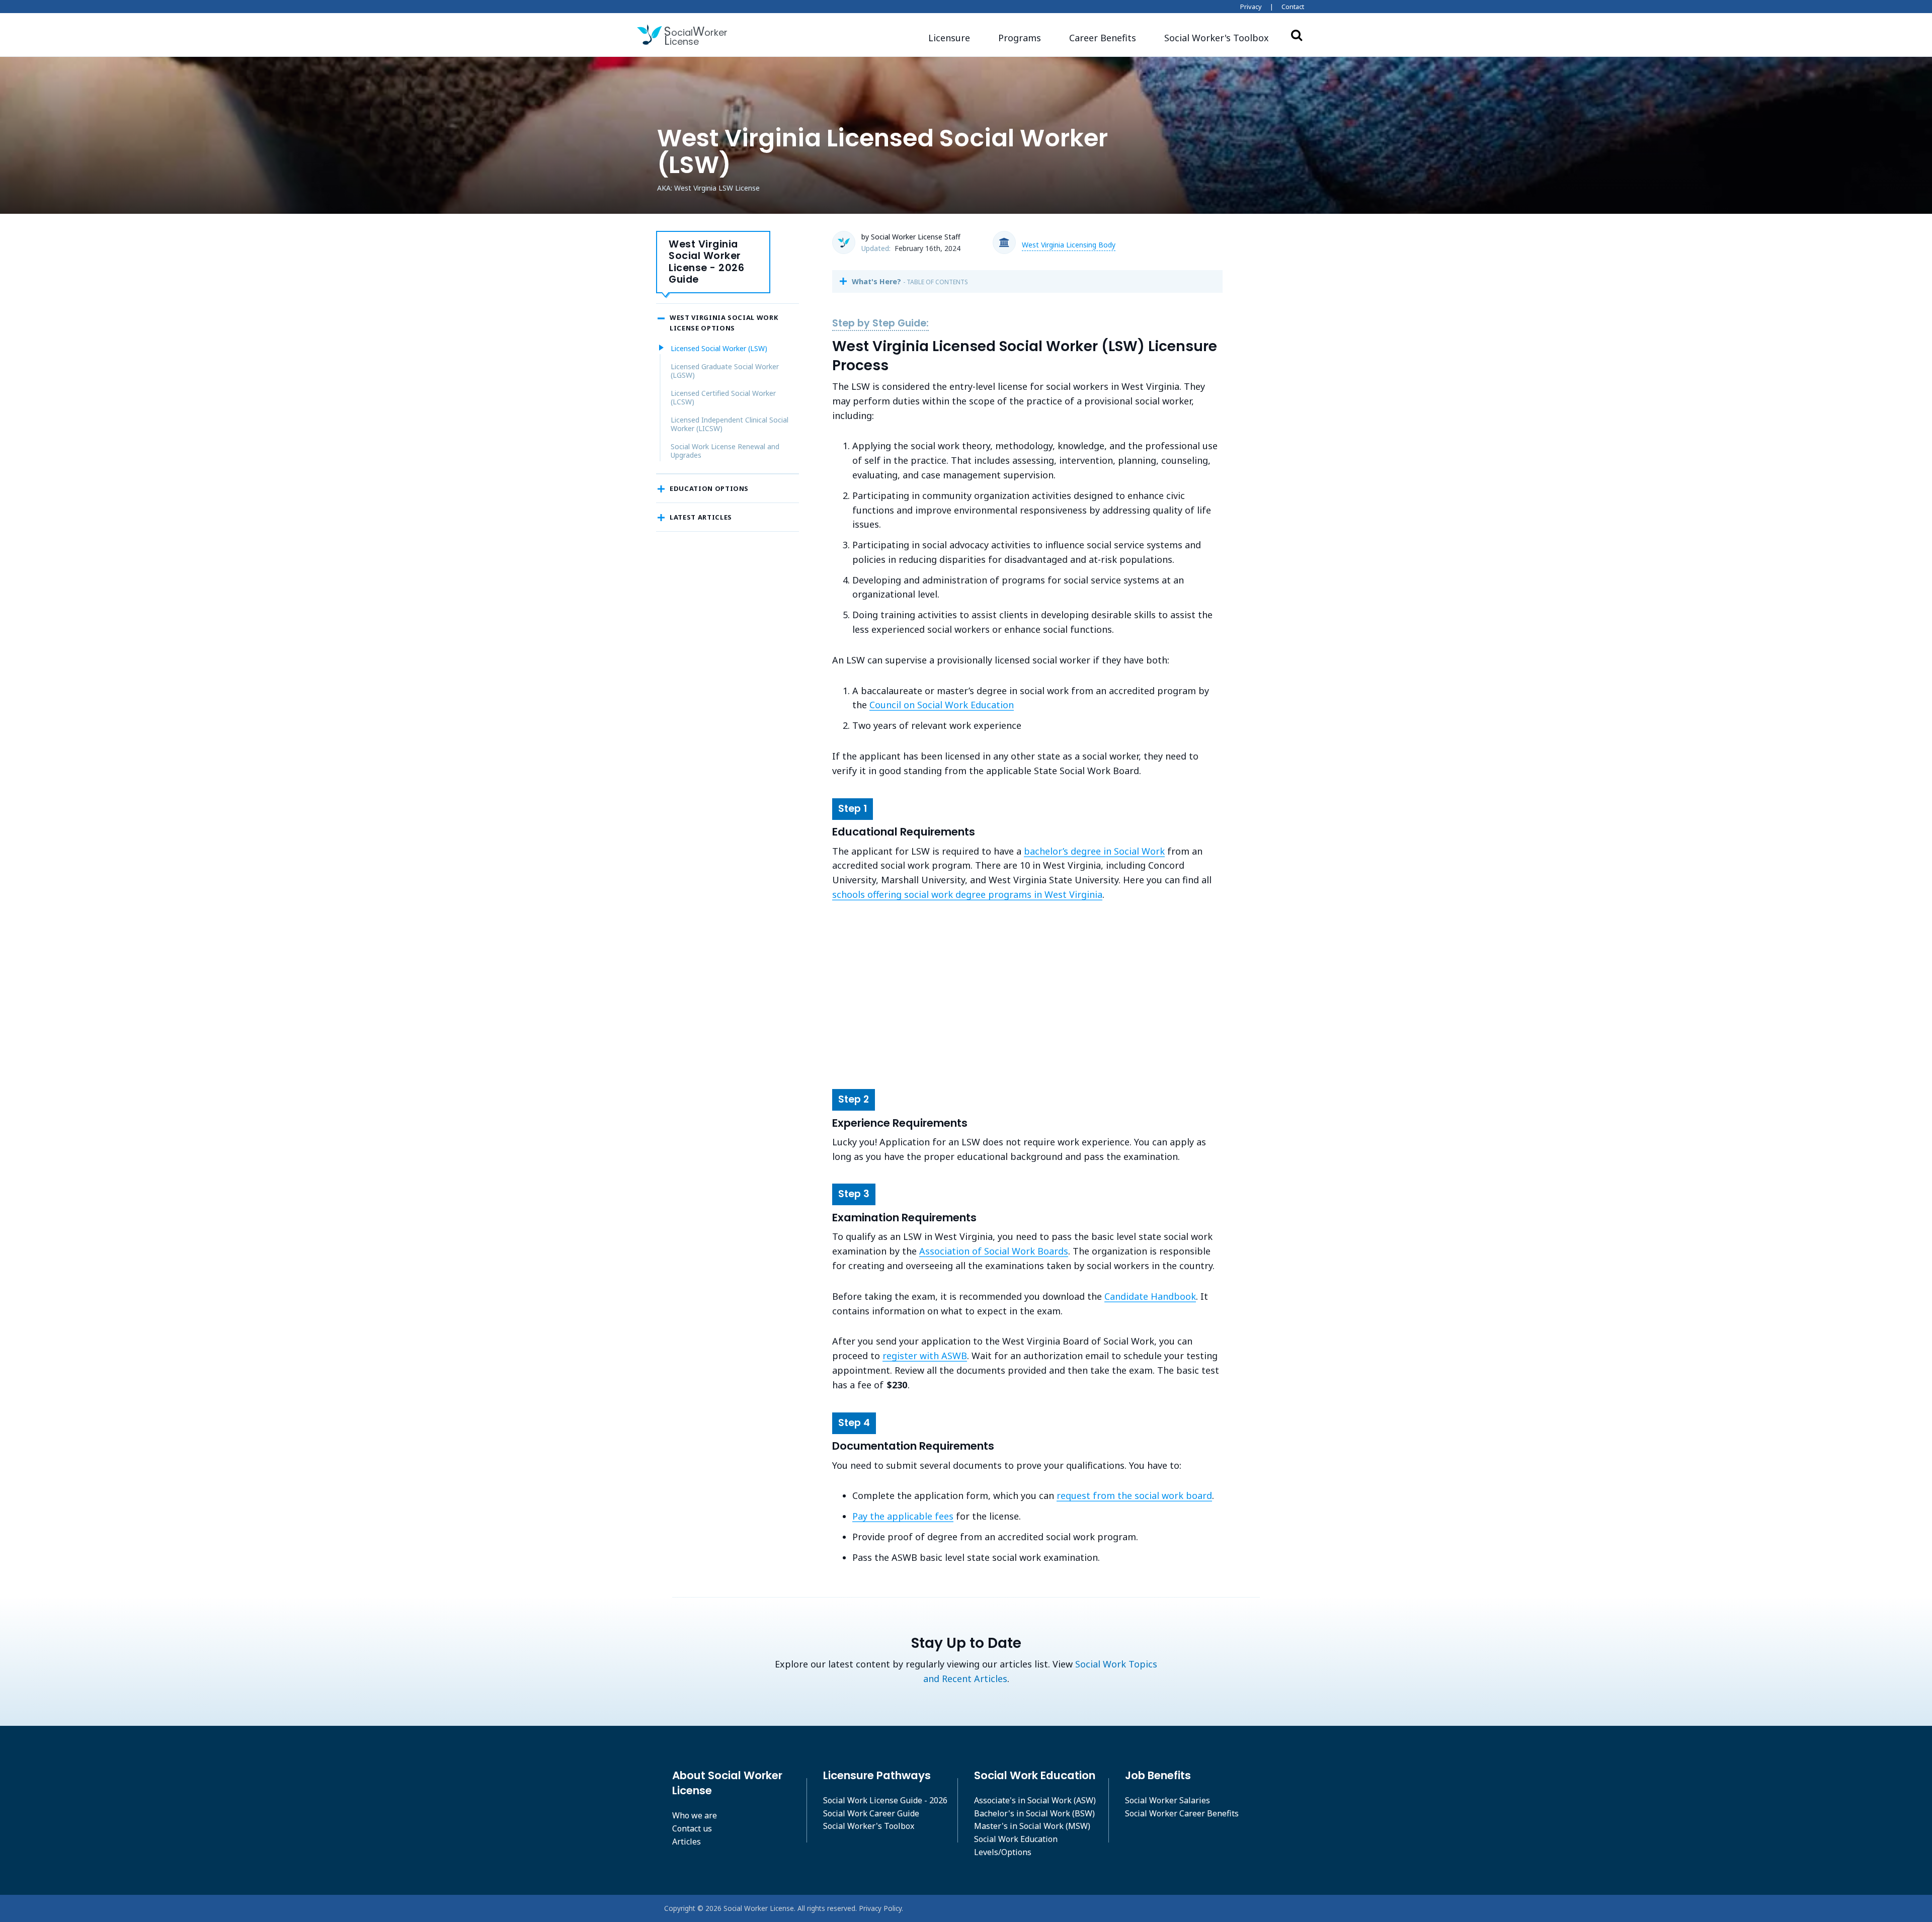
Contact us (692, 1828)
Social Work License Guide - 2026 (885, 1800)
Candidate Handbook (1150, 1296)
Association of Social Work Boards (994, 1251)
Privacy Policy (880, 1908)
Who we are (695, 1815)
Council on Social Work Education (942, 705)
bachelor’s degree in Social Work (1094, 851)
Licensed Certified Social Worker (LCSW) (723, 398)
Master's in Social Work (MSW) (1032, 1826)
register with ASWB (925, 1356)
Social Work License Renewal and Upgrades (725, 451)
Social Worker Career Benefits (1182, 1813)
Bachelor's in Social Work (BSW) (1034, 1813)
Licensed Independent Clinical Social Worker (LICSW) (730, 424)
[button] (1217, 38)
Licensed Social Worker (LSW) (719, 348)
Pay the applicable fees (903, 1516)
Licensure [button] (949, 38)
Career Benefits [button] (1103, 38)
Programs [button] (1020, 38)
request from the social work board (1134, 1495)
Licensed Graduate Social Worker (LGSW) (725, 371)
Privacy (1251, 7)
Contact (1293, 7)
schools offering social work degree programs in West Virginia (967, 894)
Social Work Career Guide (871, 1813)
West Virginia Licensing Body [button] (1069, 245)
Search (1297, 35)
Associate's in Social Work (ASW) (1035, 1800)
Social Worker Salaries (1168, 1800)
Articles (687, 1842)
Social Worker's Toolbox (869, 1826)
